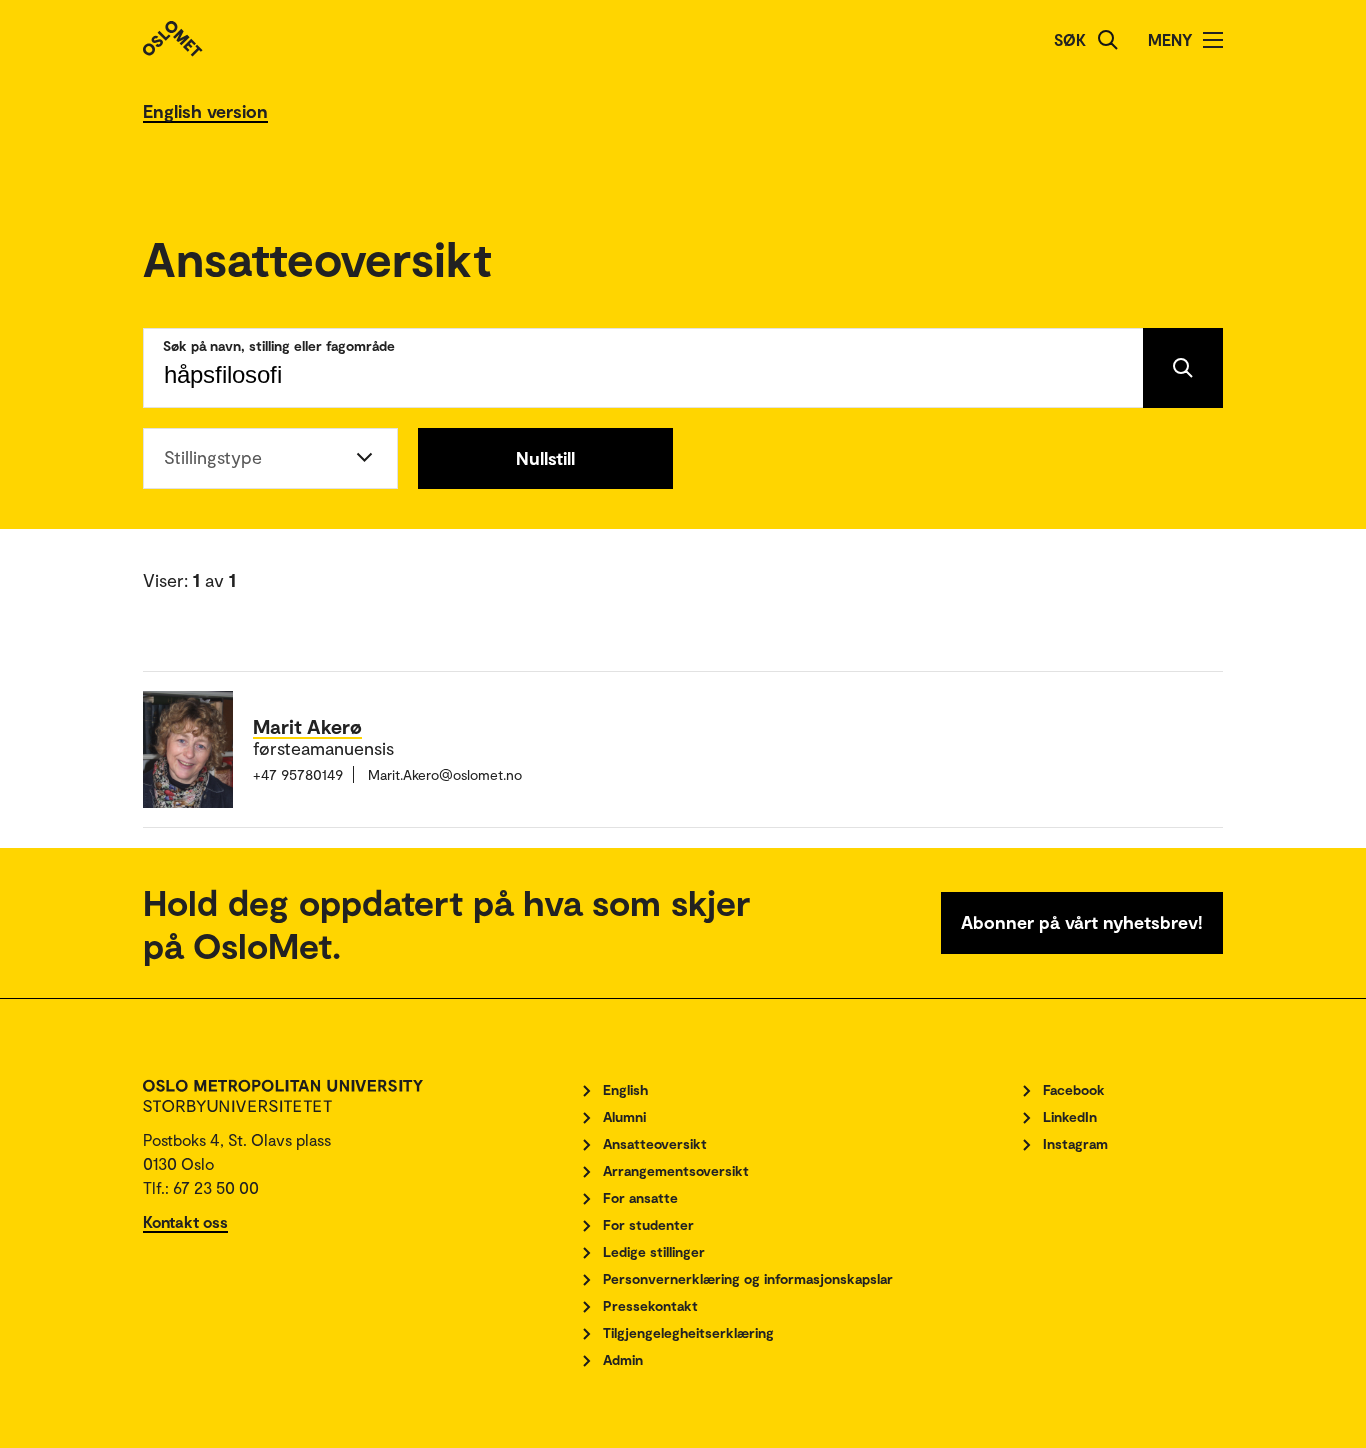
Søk (1070, 39)
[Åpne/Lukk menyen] (1213, 40)
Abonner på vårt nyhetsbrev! (1082, 922)
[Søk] (1108, 40)
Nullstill (545, 458)
